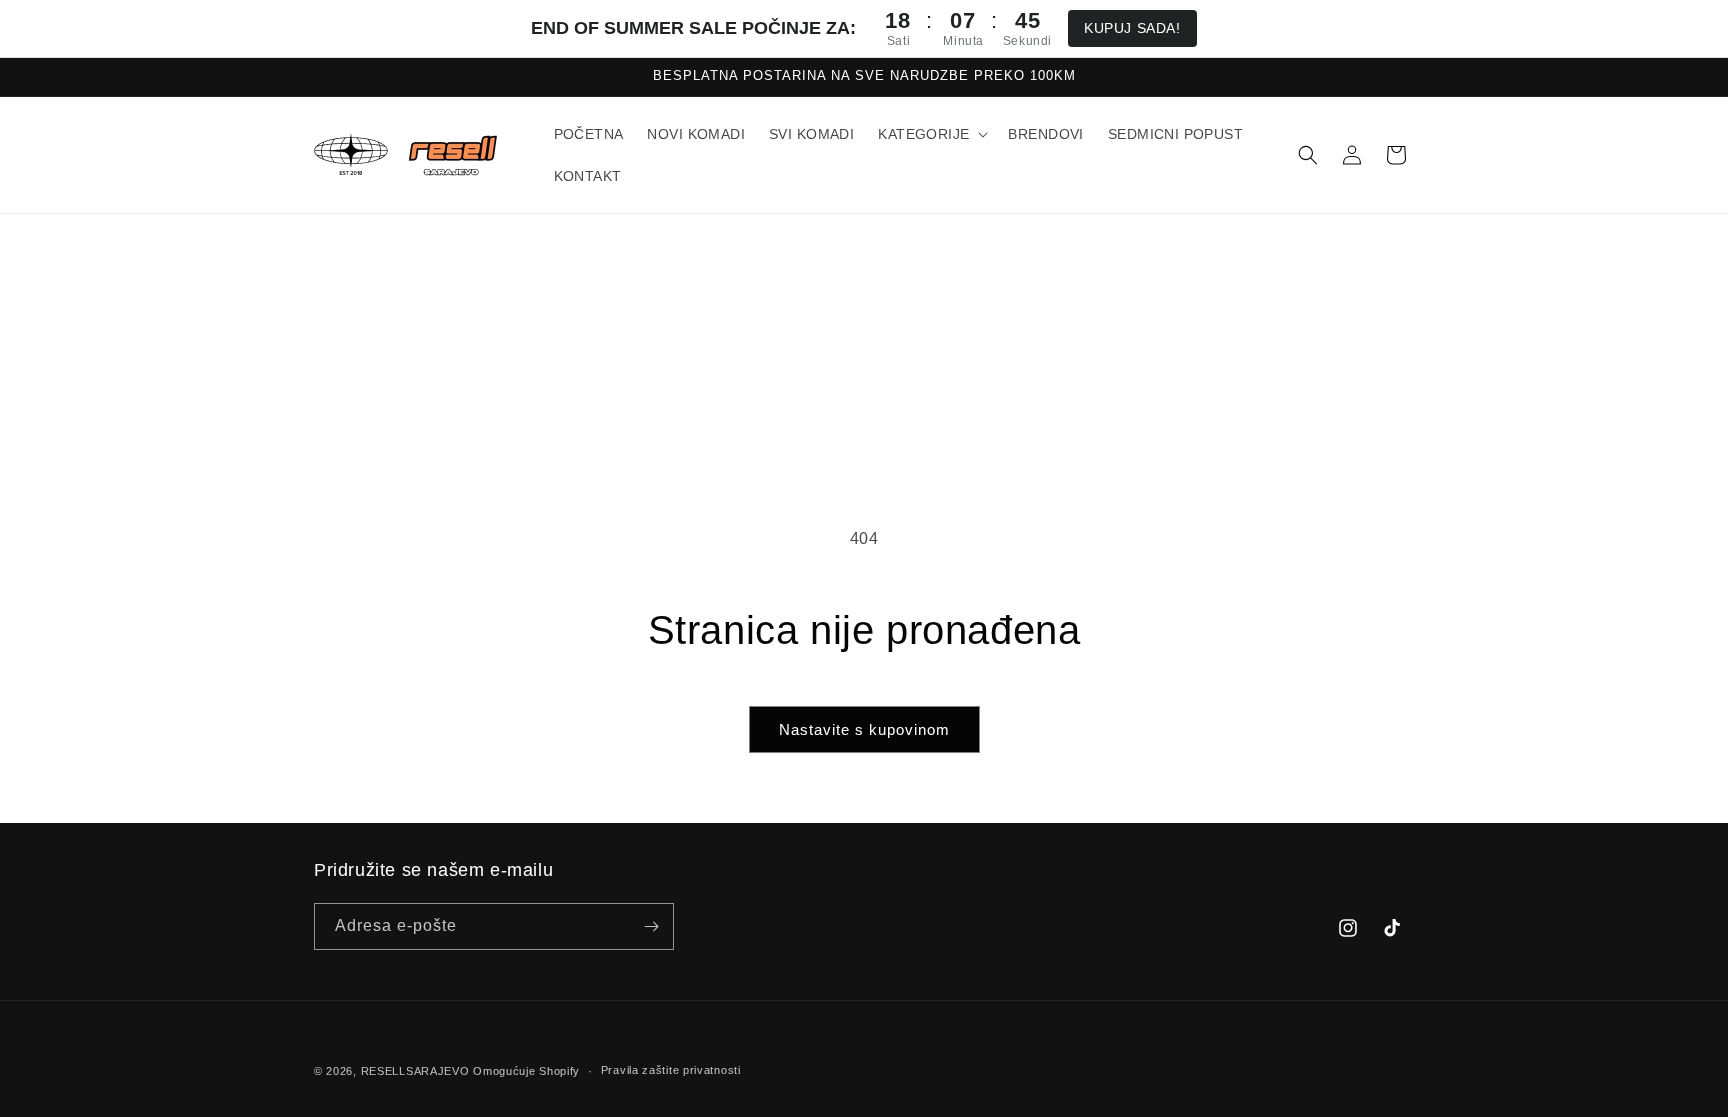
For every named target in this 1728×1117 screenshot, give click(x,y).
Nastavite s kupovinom (864, 729)
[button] (931, 134)
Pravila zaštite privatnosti (671, 1070)
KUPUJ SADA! (1132, 28)
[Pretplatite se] (651, 926)
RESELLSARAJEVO (415, 1071)
